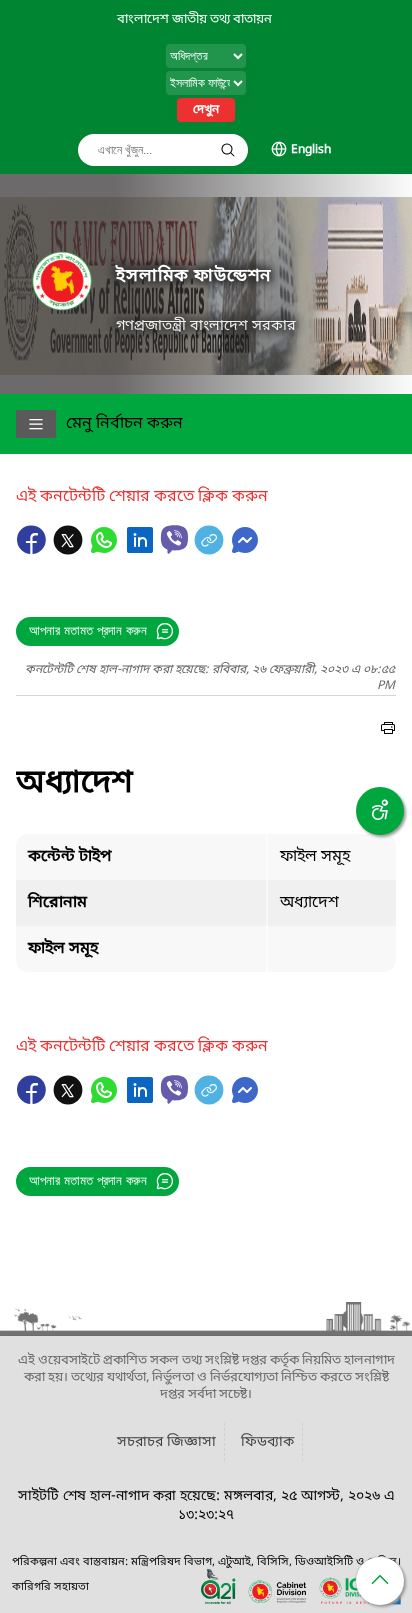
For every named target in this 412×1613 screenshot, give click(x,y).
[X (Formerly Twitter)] (70, 550)
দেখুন (206, 110)
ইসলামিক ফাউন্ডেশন (193, 276)
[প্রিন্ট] (388, 731)
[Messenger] (245, 550)
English (311, 150)
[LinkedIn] (142, 550)
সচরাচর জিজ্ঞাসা (166, 1442)
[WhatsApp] (106, 550)
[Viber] (174, 539)
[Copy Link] (211, 550)
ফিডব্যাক (267, 1442)
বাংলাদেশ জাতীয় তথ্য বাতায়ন (194, 19)
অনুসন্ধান (228, 150)
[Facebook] (34, 550)
